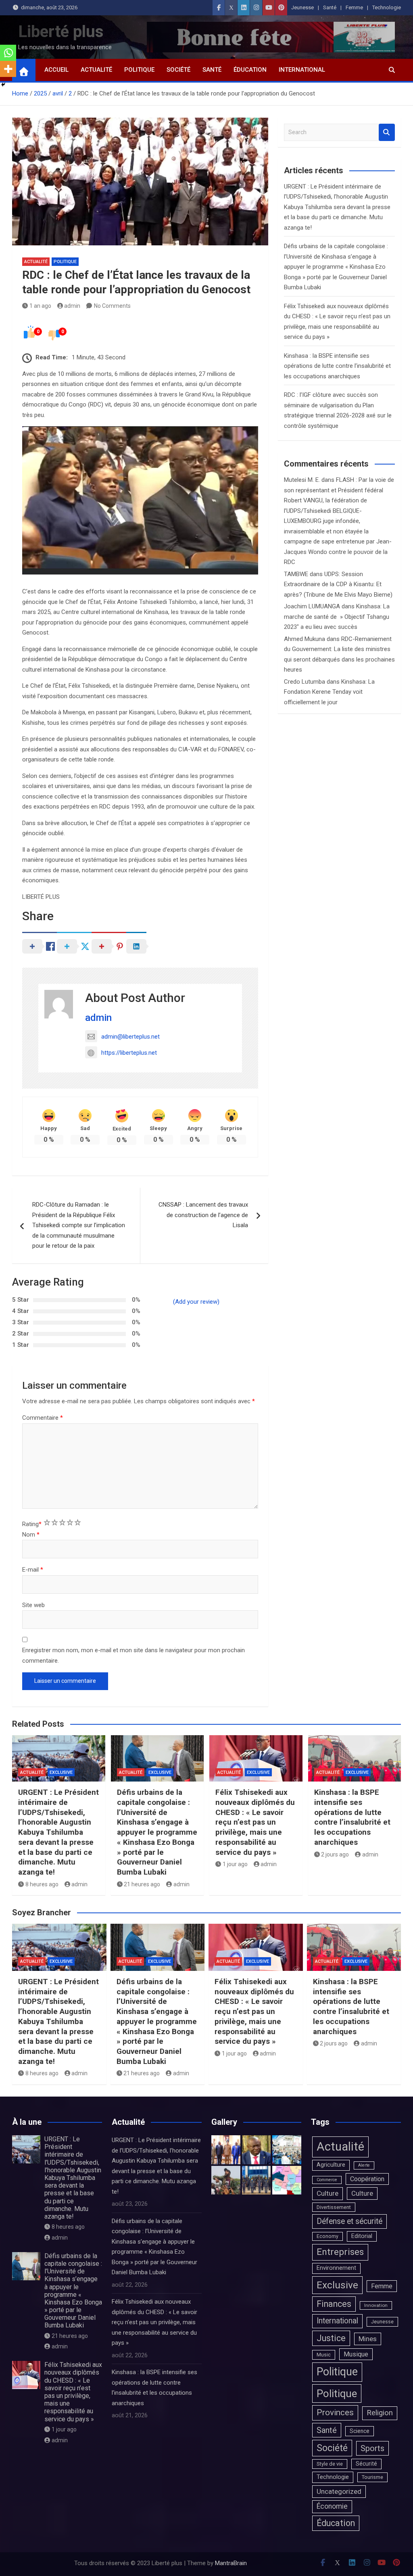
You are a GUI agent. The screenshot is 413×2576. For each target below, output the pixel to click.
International (302, 70)
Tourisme (372, 2477)
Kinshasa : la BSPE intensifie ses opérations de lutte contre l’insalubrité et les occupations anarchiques (337, 366)
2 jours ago (335, 1854)
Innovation (376, 2305)
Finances (334, 2304)
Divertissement (334, 2207)
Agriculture (331, 2165)
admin (72, 306)
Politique (139, 70)
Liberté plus (61, 32)
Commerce (327, 2180)
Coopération (367, 2179)
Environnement (336, 2268)
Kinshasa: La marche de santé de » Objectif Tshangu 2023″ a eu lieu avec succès (337, 617)
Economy (327, 2236)
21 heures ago (142, 1884)
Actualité (96, 70)
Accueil (56, 70)
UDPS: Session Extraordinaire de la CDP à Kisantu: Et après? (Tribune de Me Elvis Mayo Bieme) (338, 584)
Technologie (387, 7)
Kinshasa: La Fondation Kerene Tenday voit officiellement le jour (329, 692)
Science (360, 2431)
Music (324, 2355)
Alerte (364, 2165)
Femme (354, 7)
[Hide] (3, 85)
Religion (380, 2413)
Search (387, 132)
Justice (331, 2338)
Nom (31, 1535)
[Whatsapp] (8, 53)
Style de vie (330, 2464)
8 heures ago (42, 1884)
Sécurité (366, 2464)
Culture (327, 2193)
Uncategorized (339, 2491)
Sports (372, 2448)
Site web (33, 1605)
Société (178, 70)
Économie (332, 2506)
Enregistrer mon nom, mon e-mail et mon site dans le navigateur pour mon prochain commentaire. (133, 1655)
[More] (8, 69)
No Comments (112, 306)
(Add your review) (196, 1302)
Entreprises (340, 2252)
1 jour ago (235, 1864)
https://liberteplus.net (129, 1053)
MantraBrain (231, 2563)
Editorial (362, 2236)
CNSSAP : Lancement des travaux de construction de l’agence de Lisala (203, 1215)
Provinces (335, 2412)
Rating (32, 1524)
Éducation (250, 70)
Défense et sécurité (349, 2221)
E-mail (33, 1570)
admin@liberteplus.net (130, 1037)
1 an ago (40, 306)
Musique (356, 2354)
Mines (368, 2339)
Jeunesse (302, 7)
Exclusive (61, 1772)
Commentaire (43, 1418)
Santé (330, 7)
